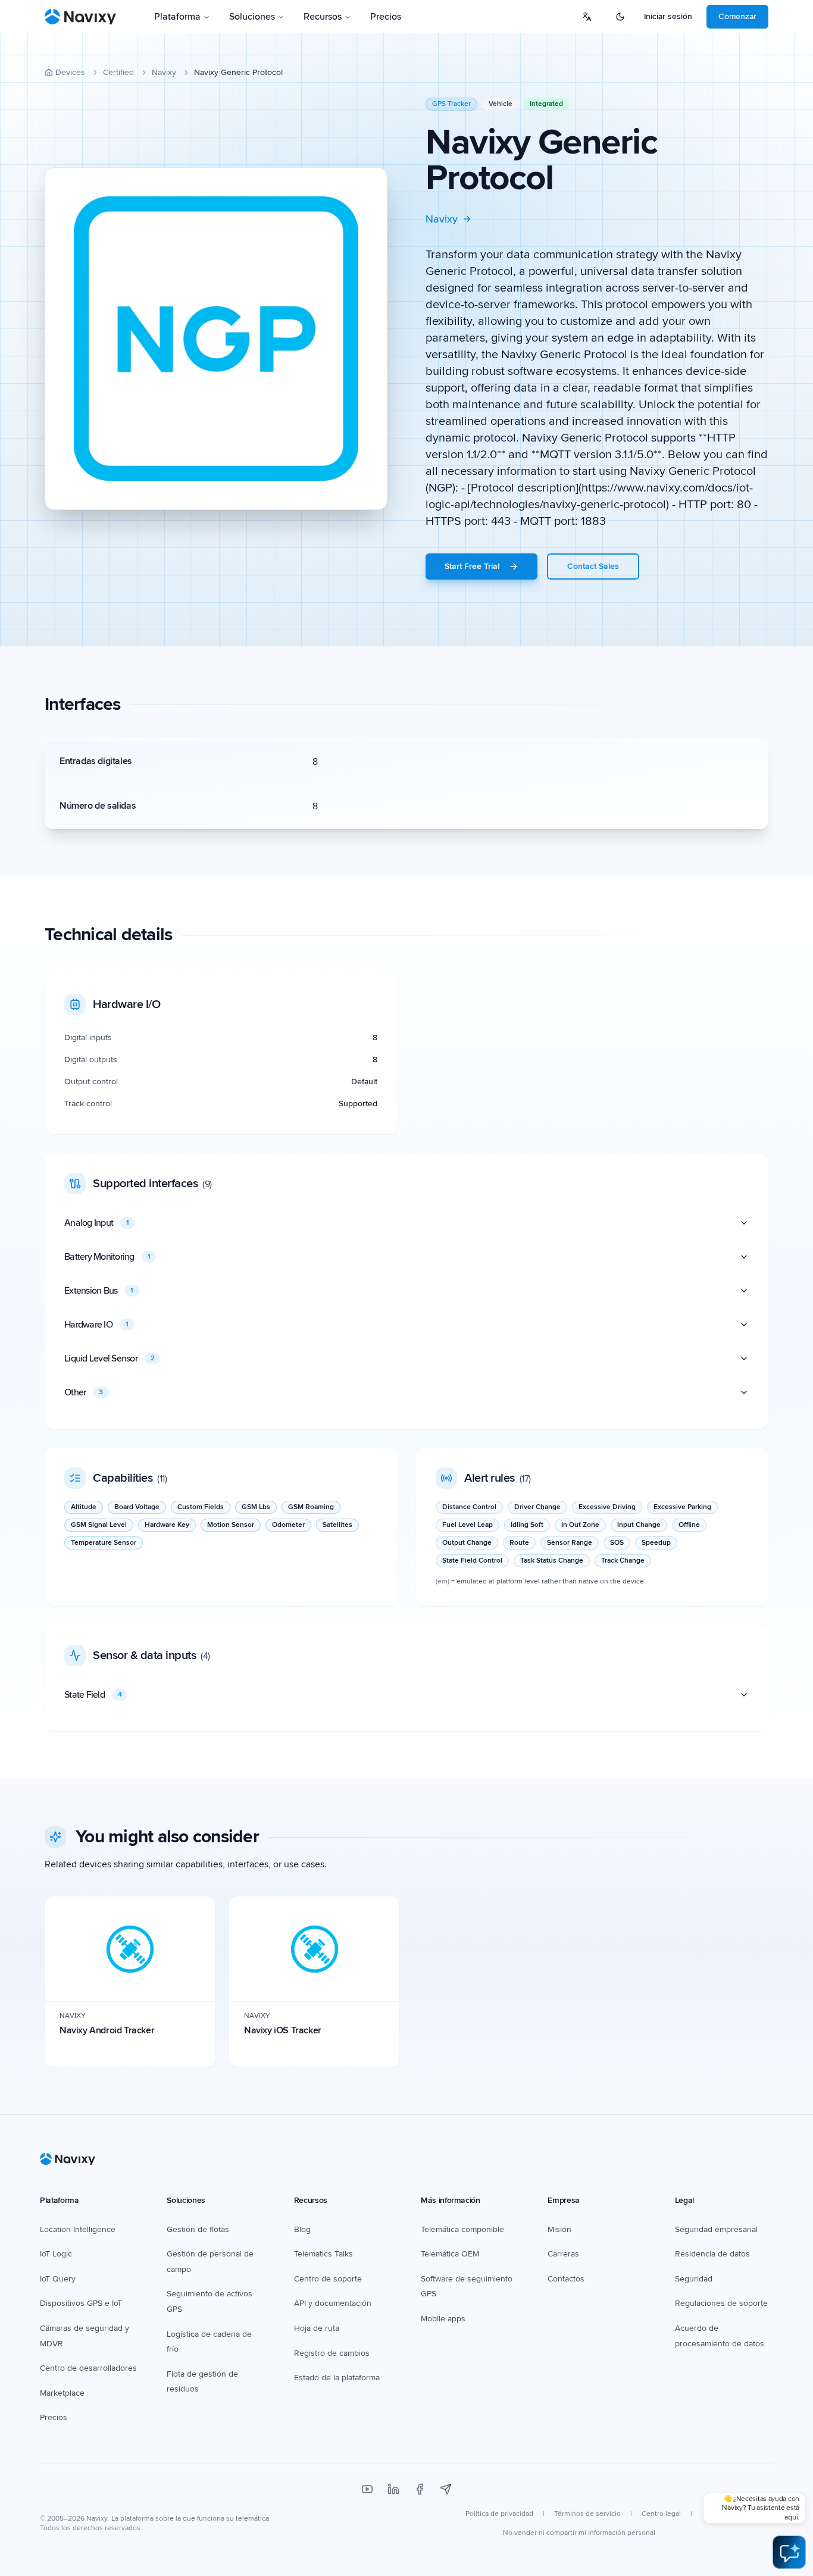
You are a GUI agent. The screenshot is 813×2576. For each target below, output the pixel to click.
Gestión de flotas (198, 2229)
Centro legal (661, 2514)
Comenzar (737, 16)
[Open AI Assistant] (789, 2552)
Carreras (563, 2254)
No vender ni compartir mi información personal (579, 2533)
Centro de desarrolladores (88, 2368)
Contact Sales (593, 566)
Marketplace (62, 2393)
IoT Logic (56, 2254)
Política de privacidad (499, 2514)
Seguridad (694, 2279)
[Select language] (587, 17)
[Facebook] (420, 2489)
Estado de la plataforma (337, 2378)
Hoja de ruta (317, 2328)
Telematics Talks (323, 2254)
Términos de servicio (587, 2514)
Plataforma (177, 17)
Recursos (323, 17)
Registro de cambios (332, 2353)
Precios (386, 17)
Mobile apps (443, 2319)
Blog (302, 2229)
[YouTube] (367, 2489)
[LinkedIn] (393, 2489)
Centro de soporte (328, 2279)
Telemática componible (462, 2229)
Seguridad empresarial (716, 2229)
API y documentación (333, 2303)
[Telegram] (446, 2489)
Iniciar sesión (668, 16)
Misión (559, 2229)
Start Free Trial (472, 566)
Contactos (566, 2279)
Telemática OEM (450, 2254)
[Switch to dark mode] (620, 17)
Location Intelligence (78, 2229)
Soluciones (252, 17)
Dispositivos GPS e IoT (81, 2303)
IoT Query (58, 2279)
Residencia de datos (712, 2254)
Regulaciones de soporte (721, 2303)
